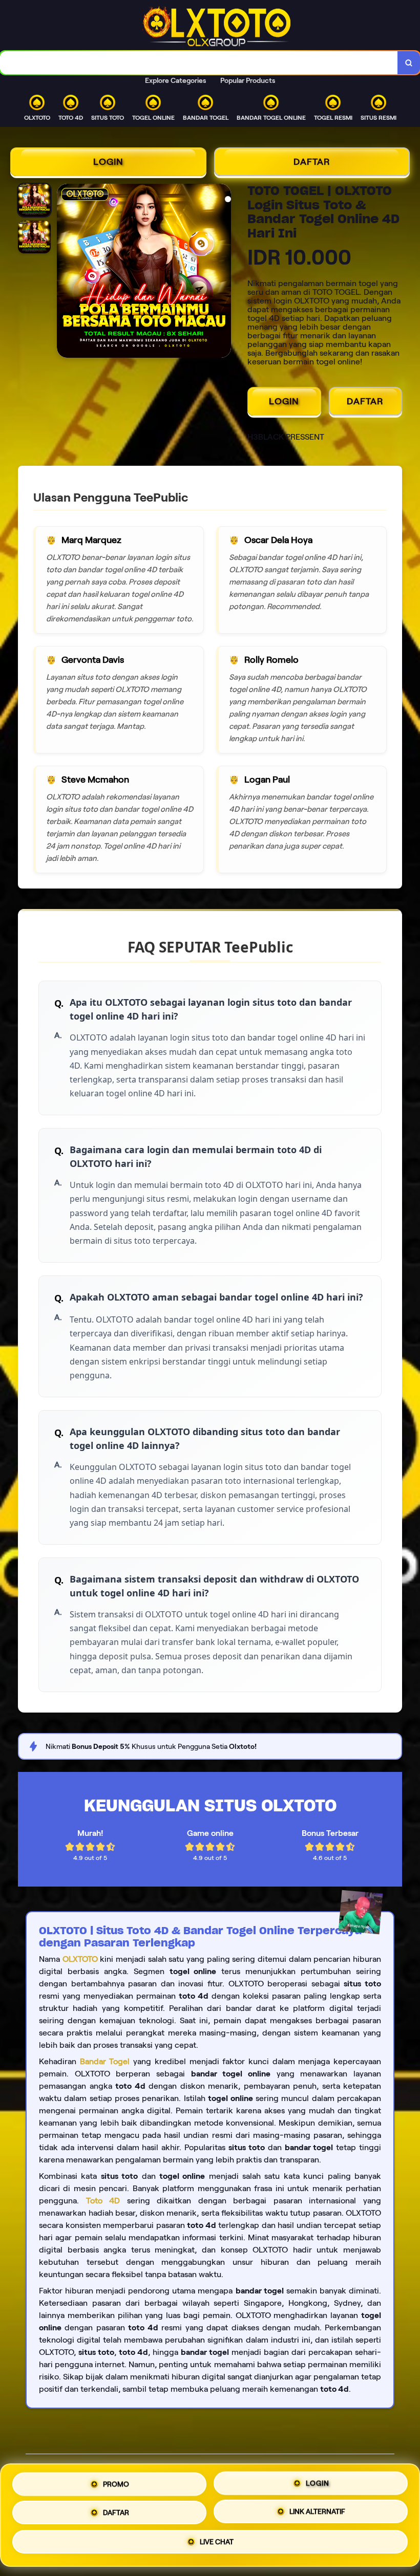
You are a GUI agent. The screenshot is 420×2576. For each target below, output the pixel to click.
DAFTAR (312, 162)
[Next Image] (223, 272)
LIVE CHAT (217, 2544)
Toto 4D (103, 2201)
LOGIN (108, 162)
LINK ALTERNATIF (317, 2512)
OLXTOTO (80, 1959)
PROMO (116, 2481)
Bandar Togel (105, 2061)
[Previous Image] (65, 272)
